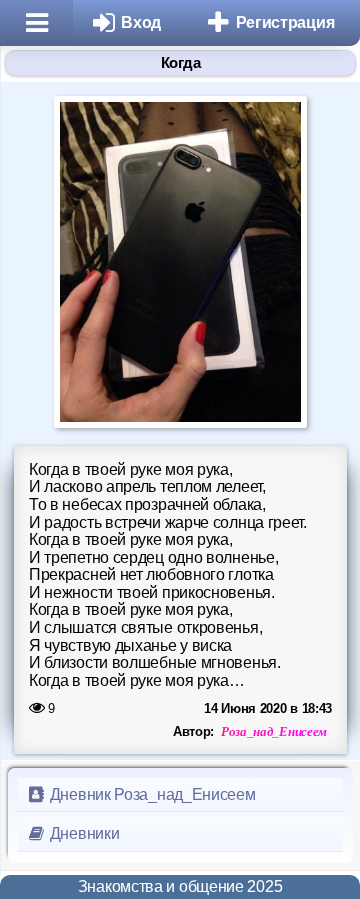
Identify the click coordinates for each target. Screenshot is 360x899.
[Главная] (36, 23)
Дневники (82, 833)
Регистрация (285, 22)
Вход (141, 22)
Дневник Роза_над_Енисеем (151, 794)
